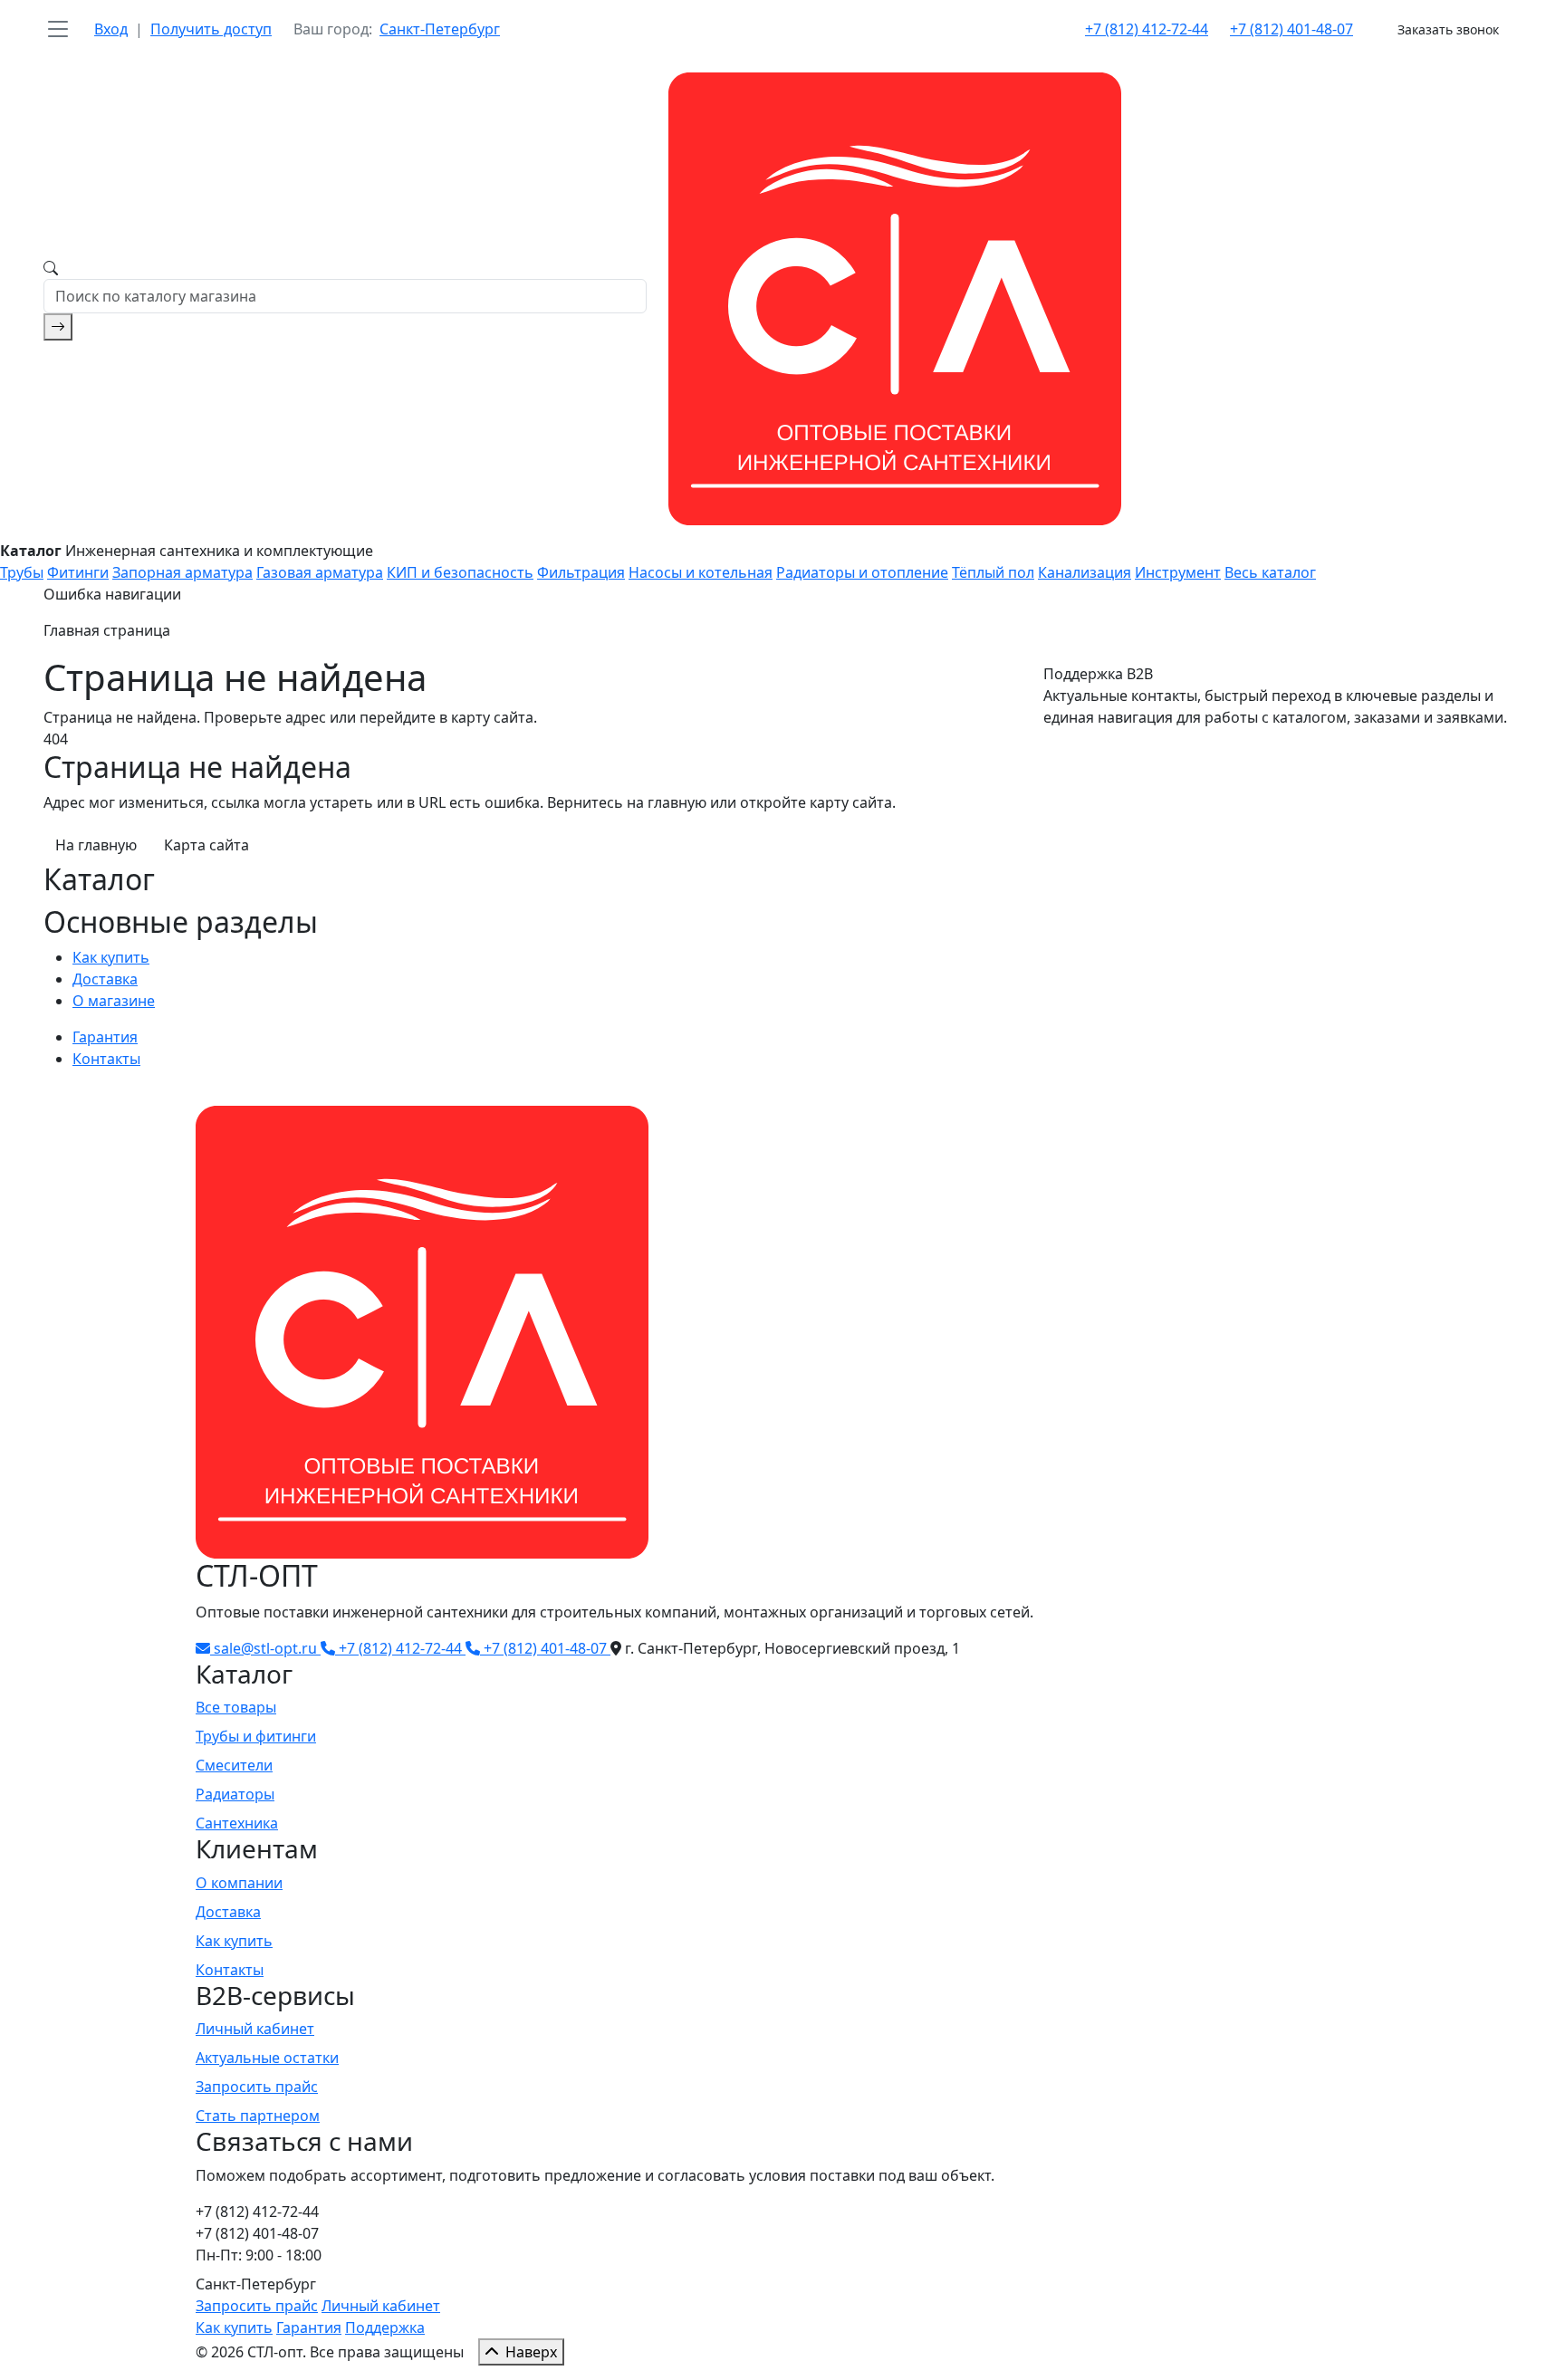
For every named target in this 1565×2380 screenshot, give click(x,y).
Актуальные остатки (267, 2058)
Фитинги (78, 572)
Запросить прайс (257, 2087)
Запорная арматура (182, 572)
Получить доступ (211, 29)
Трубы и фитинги (256, 1736)
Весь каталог (1270, 572)
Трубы (22, 572)
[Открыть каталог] (58, 29)
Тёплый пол (993, 572)
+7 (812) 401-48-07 (1291, 29)
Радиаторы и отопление (862, 572)
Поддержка (385, 2327)
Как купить (111, 957)
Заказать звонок (1448, 29)
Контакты (106, 1059)
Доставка (105, 979)
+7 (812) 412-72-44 (1147, 29)
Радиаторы (235, 1794)
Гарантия (105, 1037)
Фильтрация (581, 572)
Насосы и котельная (701, 572)
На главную (96, 845)
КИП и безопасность (460, 572)
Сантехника (237, 1823)
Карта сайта (206, 845)
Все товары (236, 1707)
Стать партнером (258, 2116)
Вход (111, 29)
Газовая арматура (320, 572)
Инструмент (1178, 572)
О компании (239, 1883)
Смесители (234, 1765)
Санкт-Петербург (440, 29)
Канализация (1085, 572)
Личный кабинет (255, 2029)
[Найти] (58, 327)
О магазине (114, 1001)
